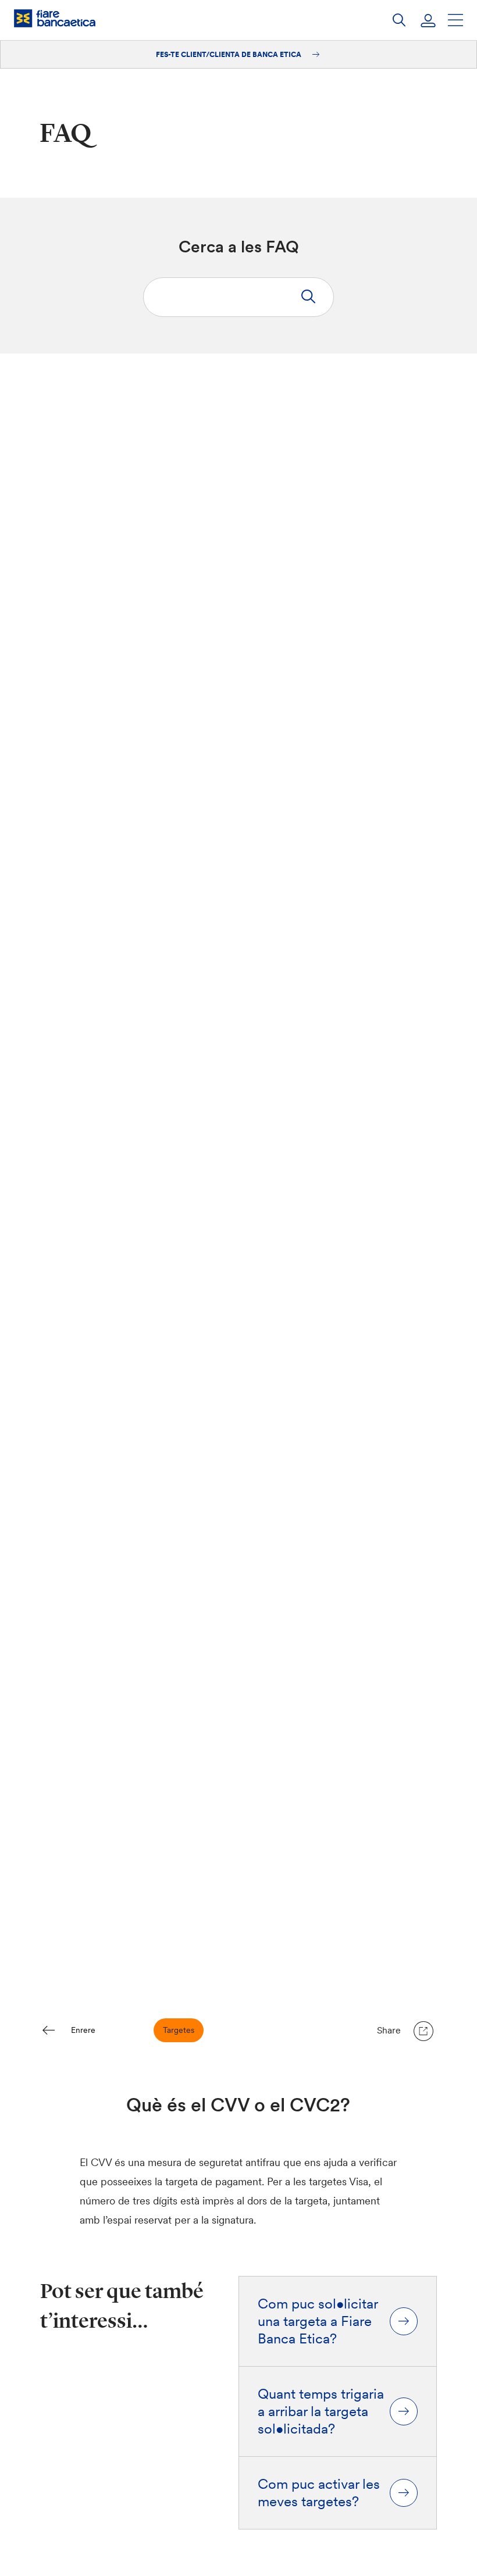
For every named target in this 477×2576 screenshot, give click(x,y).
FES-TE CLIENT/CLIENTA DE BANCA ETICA (229, 54)
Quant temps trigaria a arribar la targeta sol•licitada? (321, 2411)
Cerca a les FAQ (239, 247)
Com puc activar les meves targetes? (319, 2493)
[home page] (55, 18)
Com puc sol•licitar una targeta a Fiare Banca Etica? (318, 2321)
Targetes (179, 2030)
